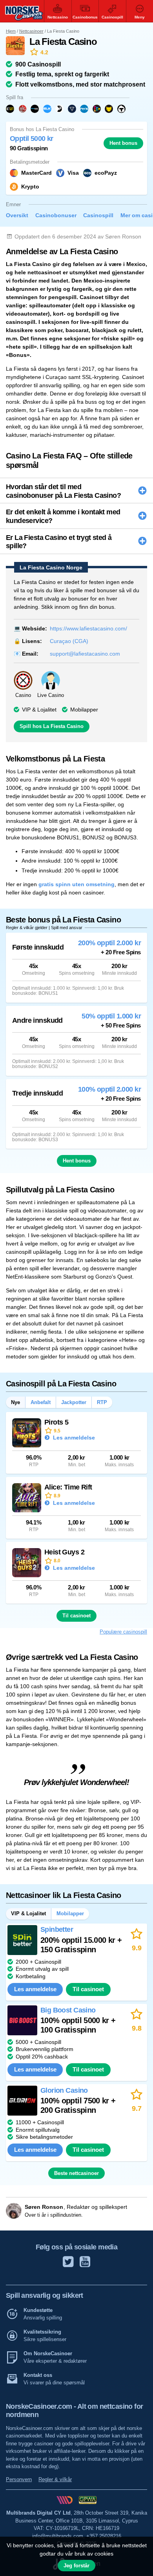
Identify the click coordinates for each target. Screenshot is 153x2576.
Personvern (19, 2479)
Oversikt (17, 215)
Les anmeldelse (73, 1438)
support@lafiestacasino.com (85, 654)
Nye (15, 1402)
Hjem (11, 31)
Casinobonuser (56, 215)
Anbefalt (41, 1402)
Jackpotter (74, 1402)
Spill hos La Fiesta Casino (52, 726)
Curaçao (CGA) (69, 641)
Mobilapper (84, 710)
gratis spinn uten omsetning (76, 884)
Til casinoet (76, 1616)
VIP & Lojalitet (39, 710)
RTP (102, 1402)
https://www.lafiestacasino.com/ (88, 628)
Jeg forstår (76, 2566)
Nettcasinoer (31, 31)
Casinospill (98, 215)
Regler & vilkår (55, 2479)
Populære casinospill (123, 1632)
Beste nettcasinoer (76, 2173)
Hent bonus (123, 143)
